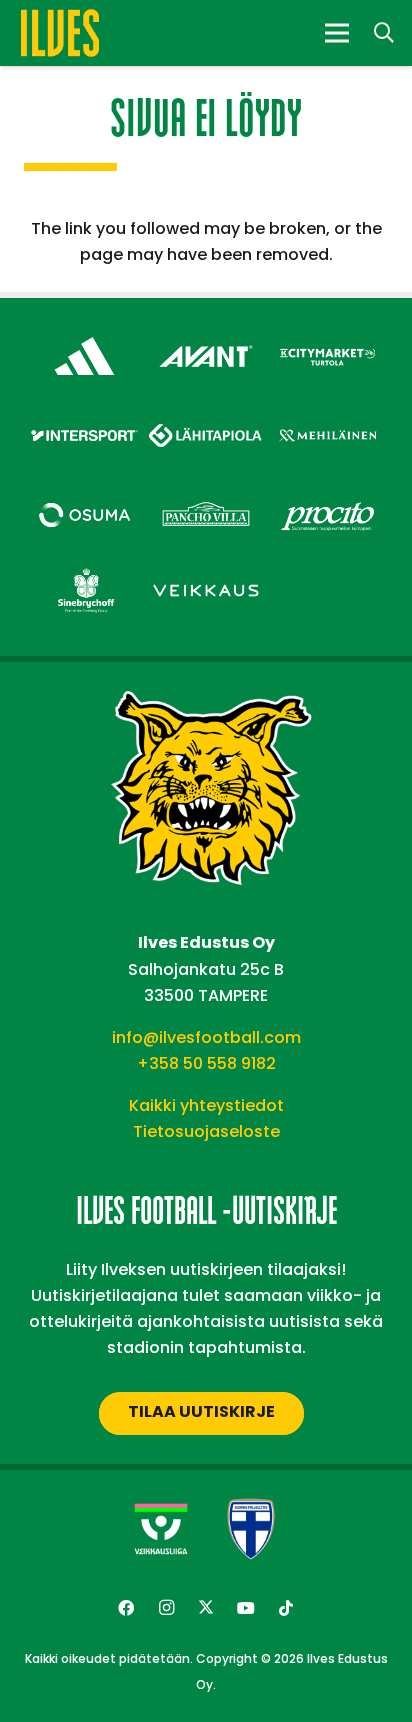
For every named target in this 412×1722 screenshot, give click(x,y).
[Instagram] (166, 1608)
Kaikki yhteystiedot (206, 1105)
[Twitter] (206, 1608)
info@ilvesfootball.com (206, 1037)
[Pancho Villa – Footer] (205, 493)
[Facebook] (126, 1608)
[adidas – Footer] (84, 334)
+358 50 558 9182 (206, 1063)
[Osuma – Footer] (84, 493)
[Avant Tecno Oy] (205, 334)
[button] (384, 33)
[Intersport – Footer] (84, 414)
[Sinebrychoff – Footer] (84, 569)
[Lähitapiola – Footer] (205, 410)
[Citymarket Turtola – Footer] (327, 334)
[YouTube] (246, 1608)
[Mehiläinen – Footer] (327, 414)
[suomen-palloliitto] (251, 1529)
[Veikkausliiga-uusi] (161, 1529)
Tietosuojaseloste (206, 1131)
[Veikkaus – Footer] (205, 569)
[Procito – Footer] (327, 493)
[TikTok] (286, 1608)
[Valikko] (337, 33)
